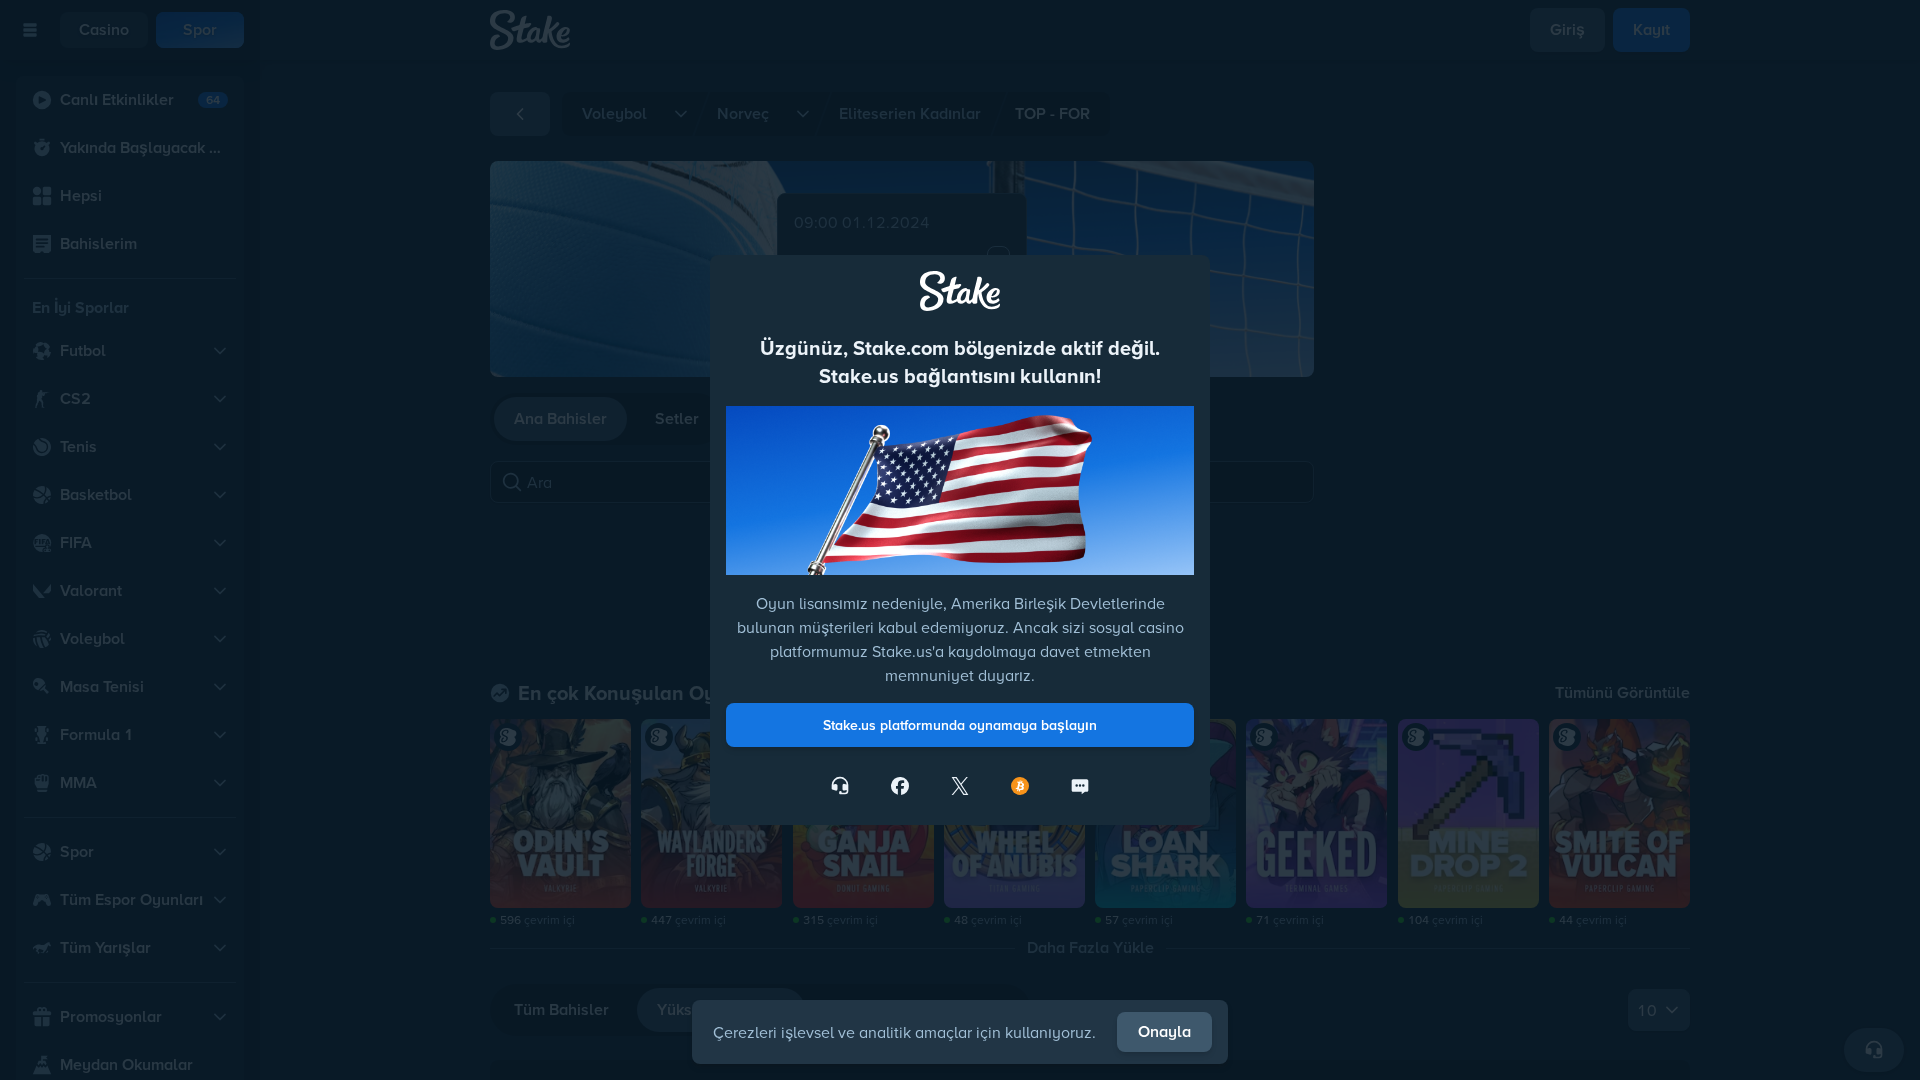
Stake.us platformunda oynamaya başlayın (960, 725)
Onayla (1164, 1031)
